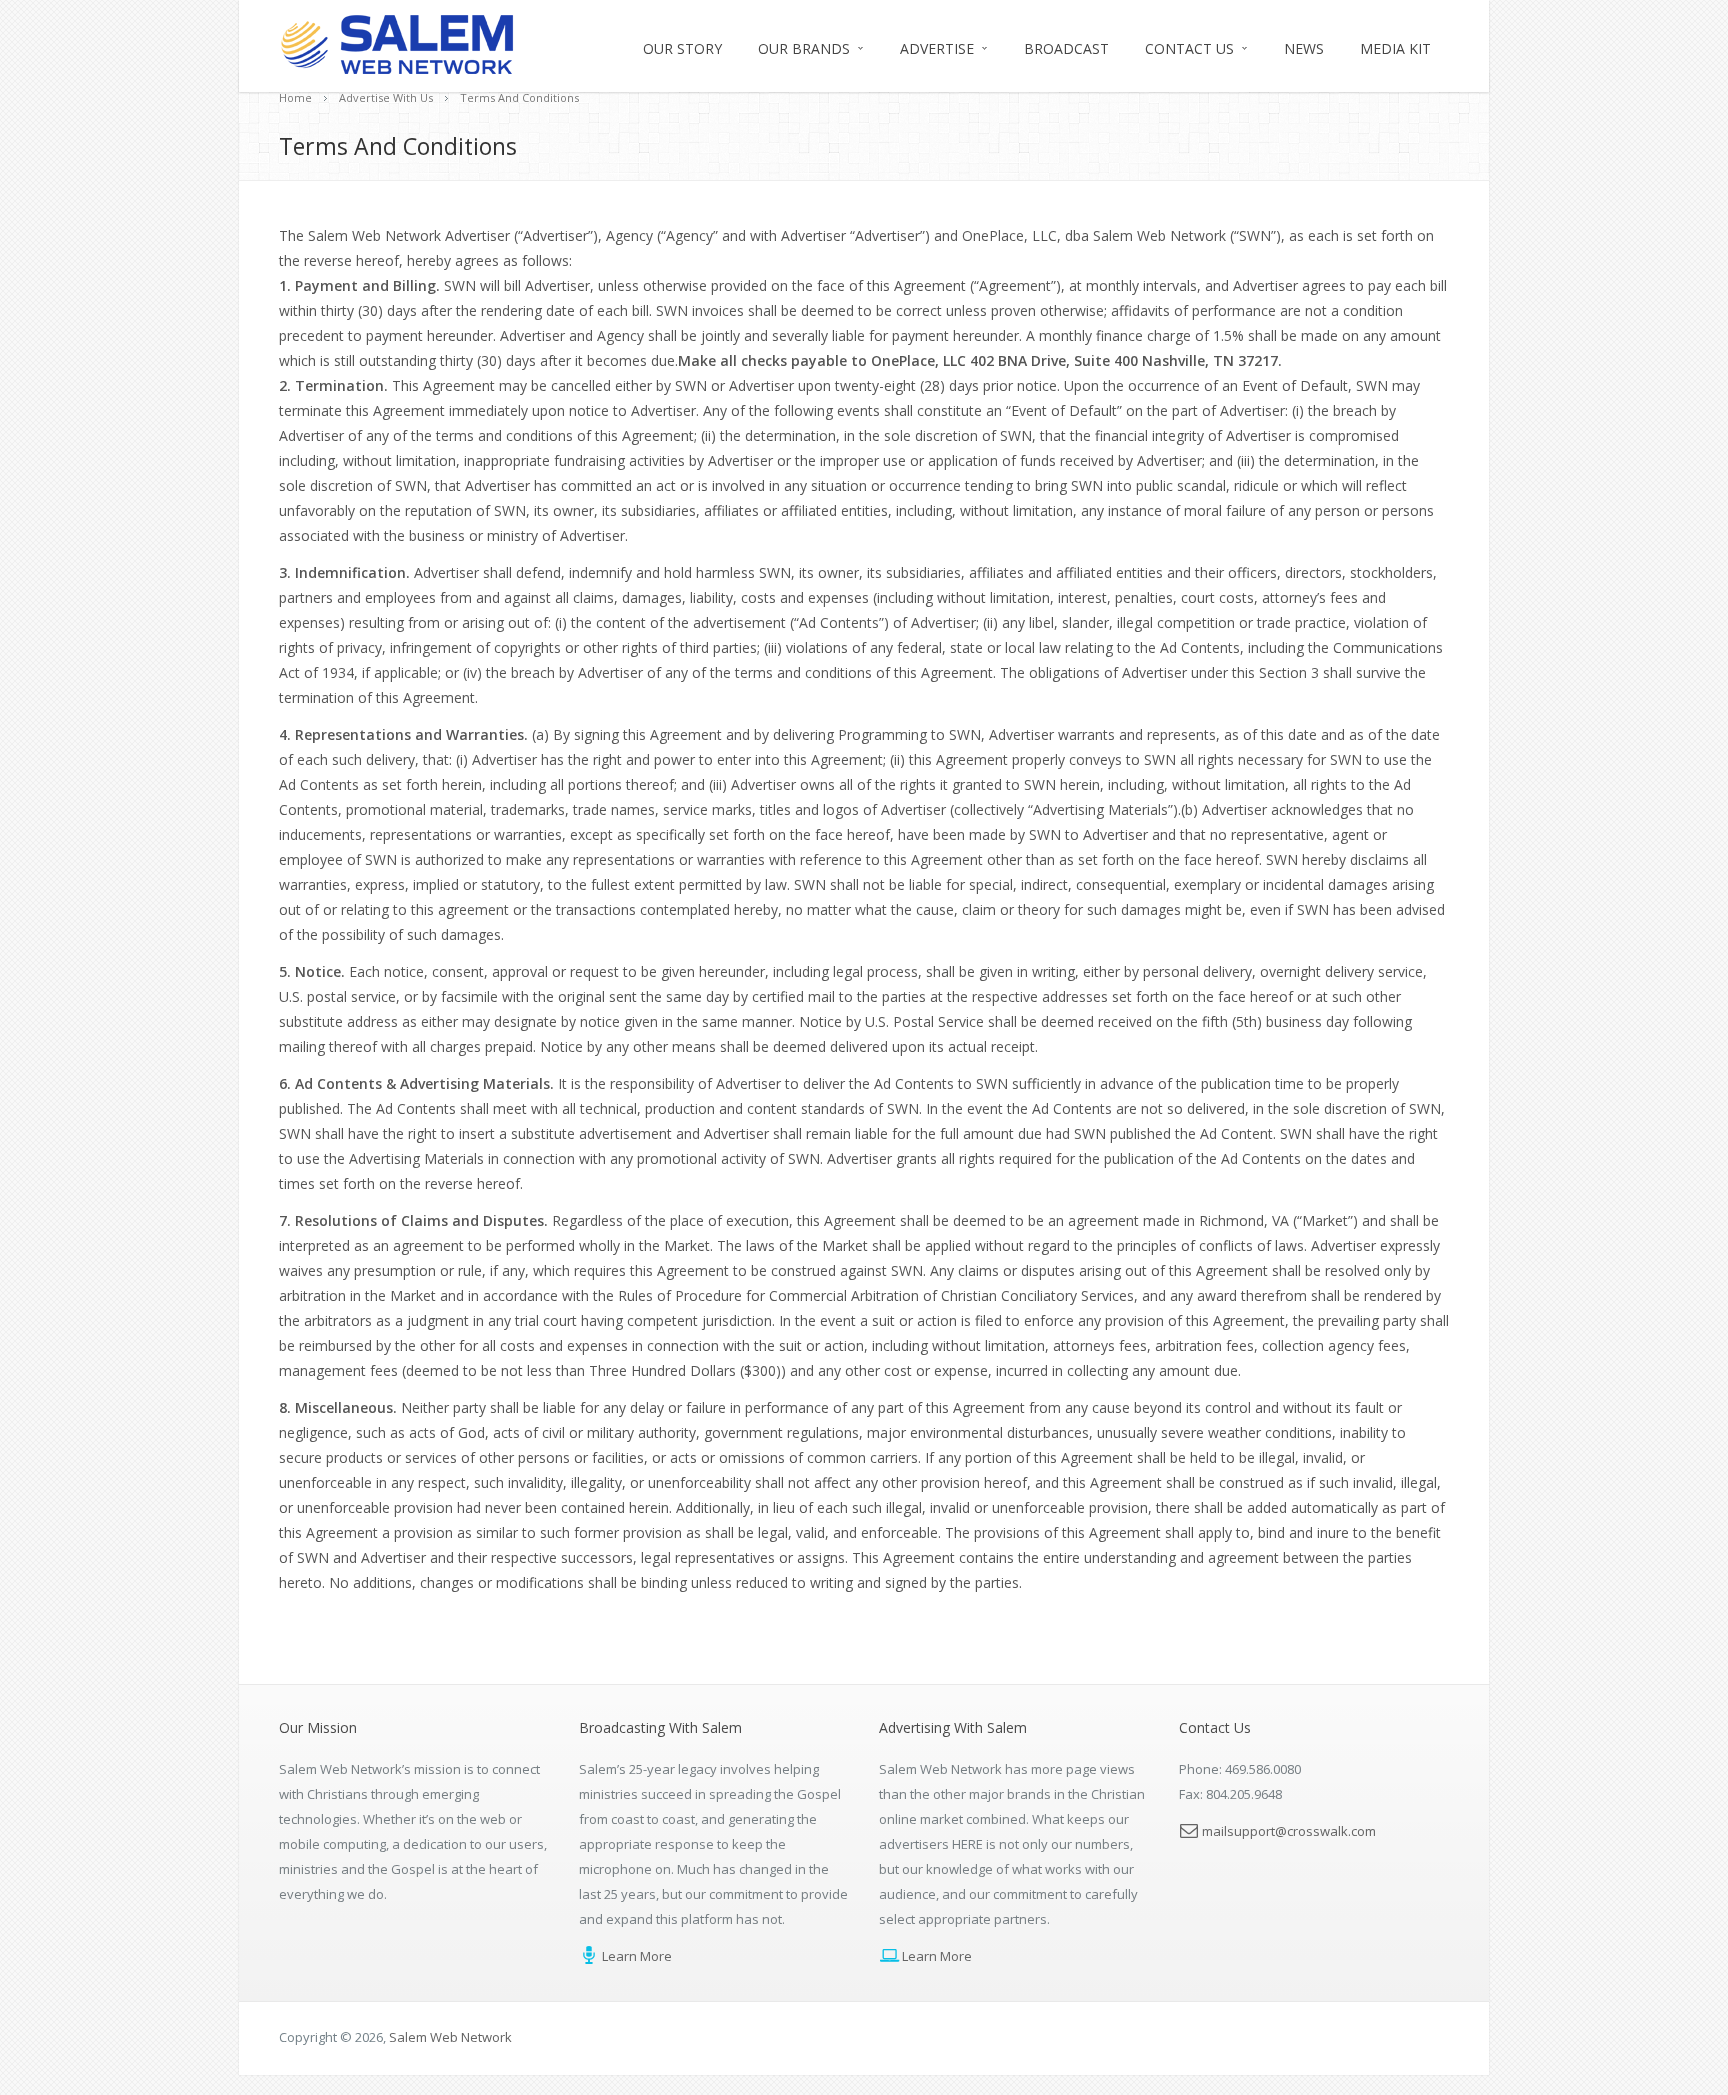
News (1304, 48)
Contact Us (1189, 48)
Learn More (635, 1956)
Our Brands (804, 48)
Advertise (937, 48)
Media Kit (1395, 48)
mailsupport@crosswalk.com (1289, 1831)
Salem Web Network (450, 2037)
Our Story (682, 48)
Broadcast (1066, 48)
